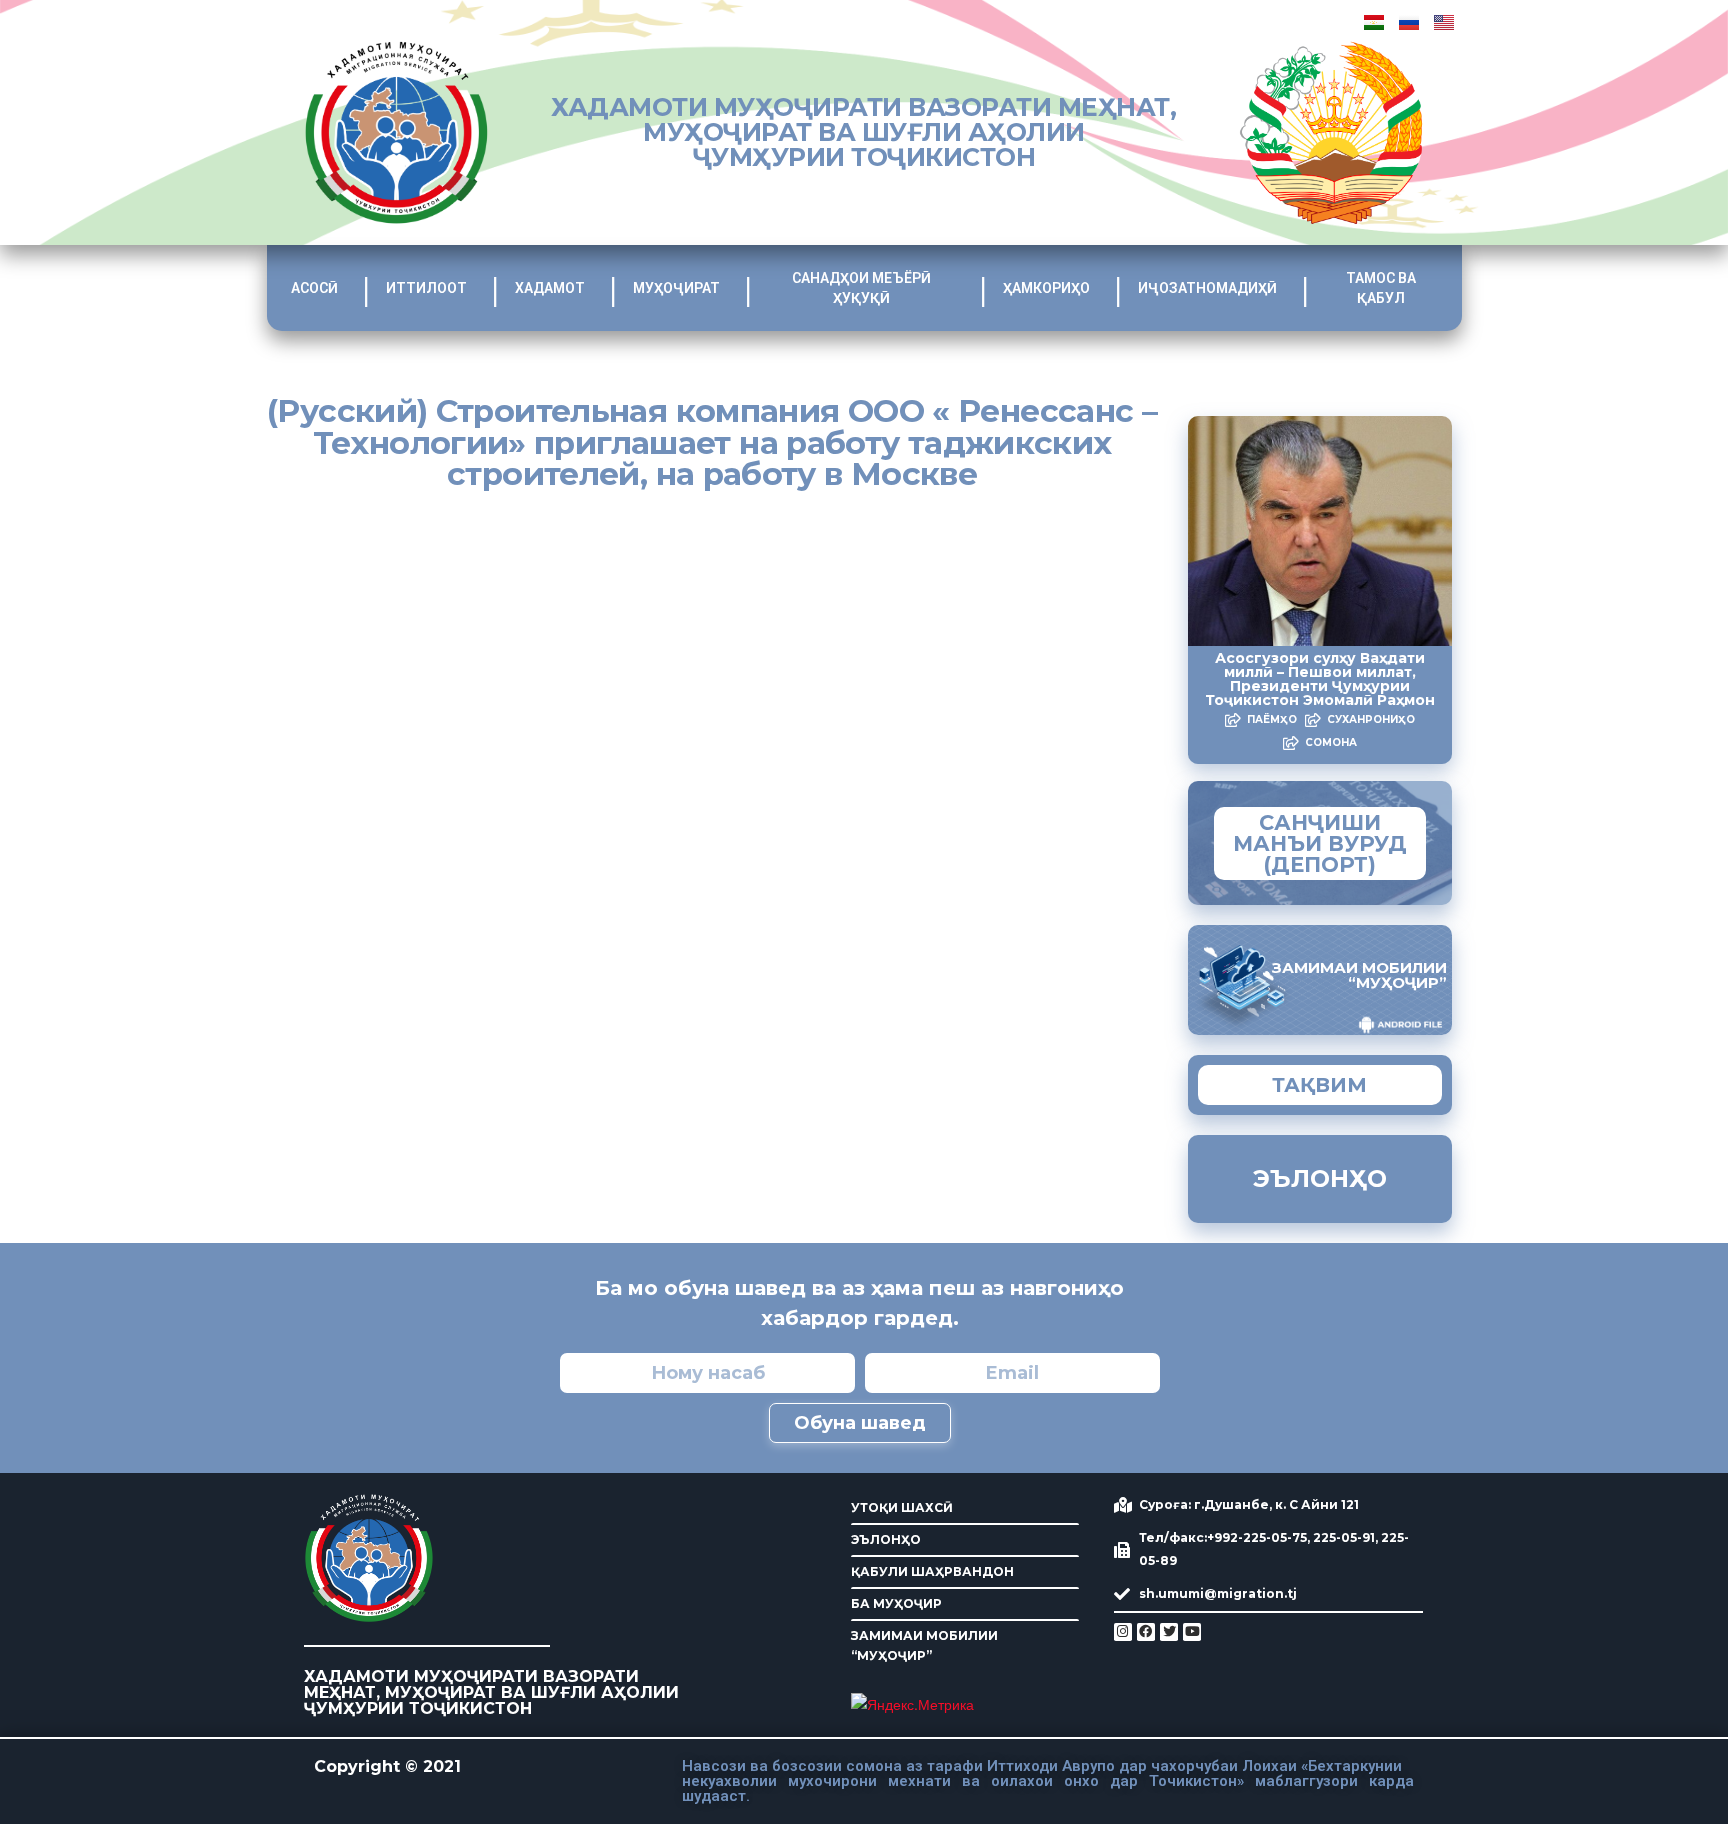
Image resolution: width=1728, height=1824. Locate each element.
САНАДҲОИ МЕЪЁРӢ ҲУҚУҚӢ (861, 288)
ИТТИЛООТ (426, 288)
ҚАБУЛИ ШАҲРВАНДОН (932, 1571)
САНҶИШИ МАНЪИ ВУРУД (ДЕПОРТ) (1320, 843)
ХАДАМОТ (550, 288)
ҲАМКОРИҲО (1046, 288)
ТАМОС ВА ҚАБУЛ (1381, 288)
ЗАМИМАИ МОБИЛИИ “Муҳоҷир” (1359, 975)
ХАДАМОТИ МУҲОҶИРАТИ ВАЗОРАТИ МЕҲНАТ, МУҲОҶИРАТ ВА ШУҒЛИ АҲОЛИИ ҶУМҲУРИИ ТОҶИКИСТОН (863, 132)
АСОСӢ (314, 288)
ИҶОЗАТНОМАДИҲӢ (1207, 288)
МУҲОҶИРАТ (676, 288)
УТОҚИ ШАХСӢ (902, 1507)
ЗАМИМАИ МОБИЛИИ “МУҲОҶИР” (924, 1645)
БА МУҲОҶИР (896, 1603)
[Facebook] (1146, 1632)
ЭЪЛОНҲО (886, 1539)
